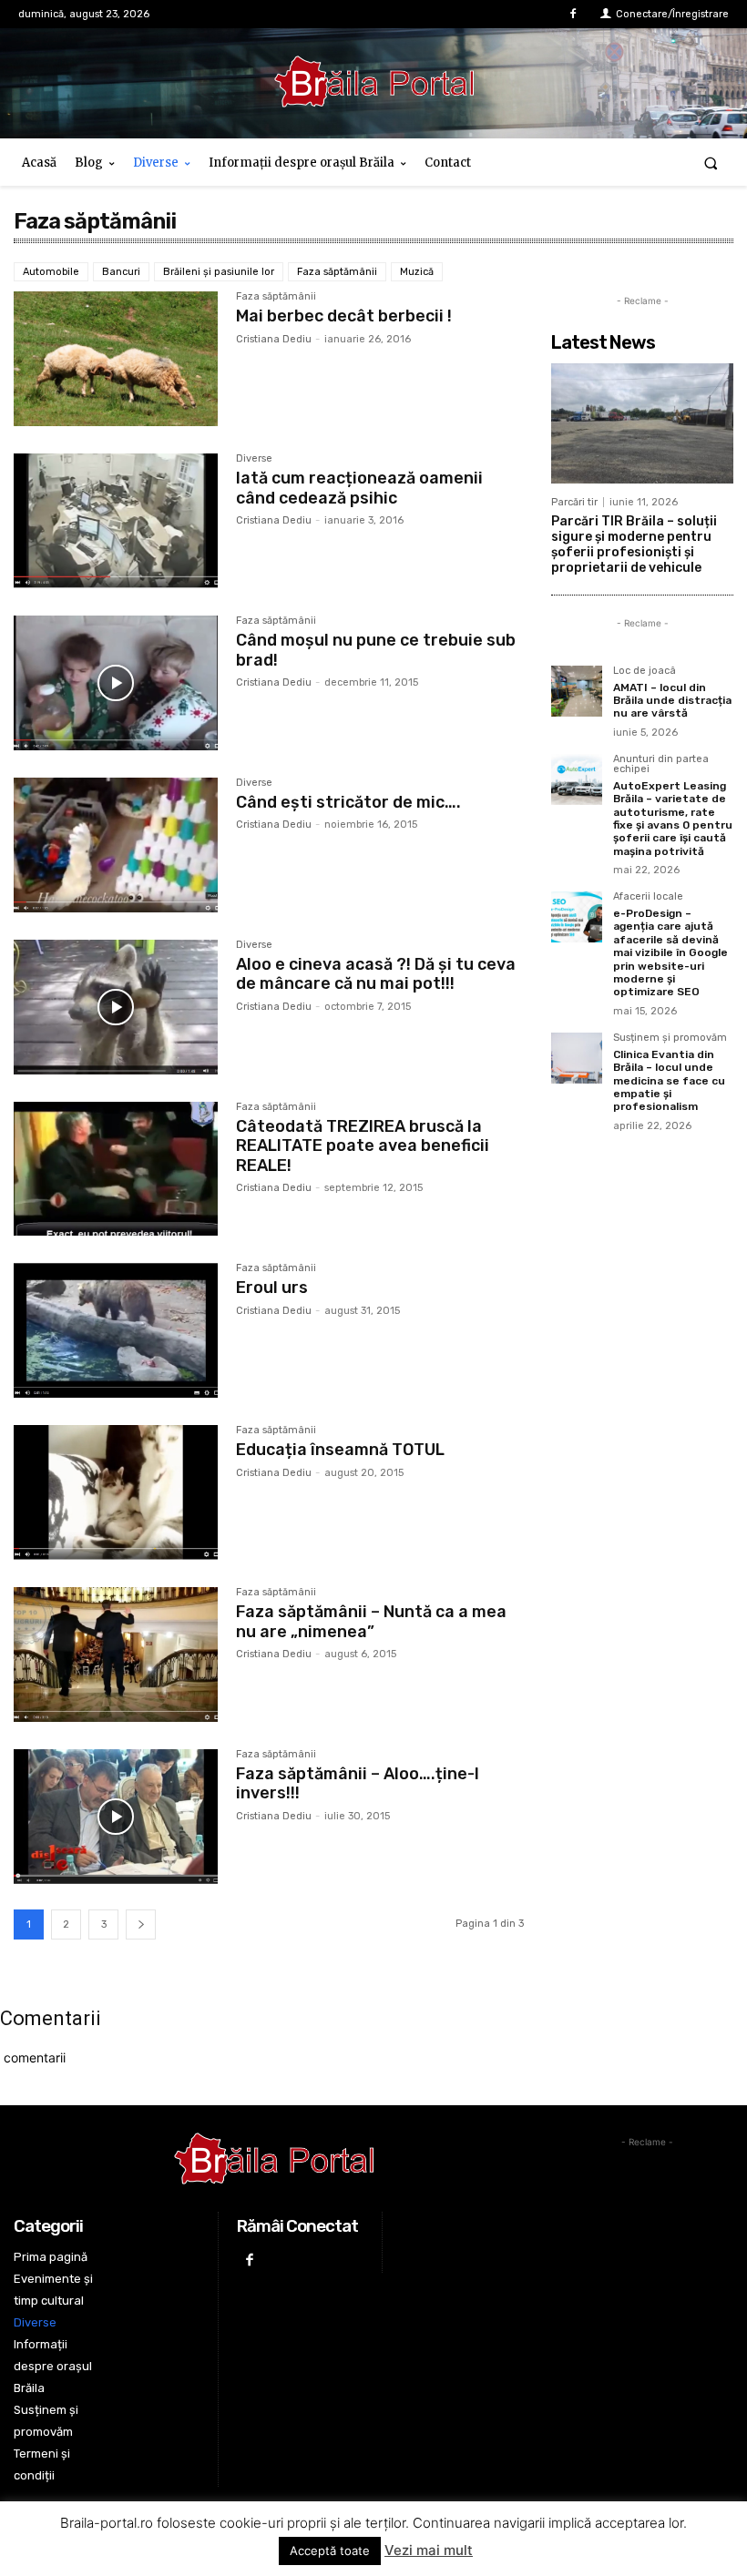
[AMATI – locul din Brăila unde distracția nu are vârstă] (577, 691)
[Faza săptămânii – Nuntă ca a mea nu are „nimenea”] (116, 1655)
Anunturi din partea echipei (661, 764)
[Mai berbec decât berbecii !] (116, 359)
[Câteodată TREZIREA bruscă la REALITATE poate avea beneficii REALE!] (116, 1169)
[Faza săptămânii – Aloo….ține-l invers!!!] (116, 1817)
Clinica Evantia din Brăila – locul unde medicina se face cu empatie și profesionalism (669, 1081)
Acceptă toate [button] (330, 2551)
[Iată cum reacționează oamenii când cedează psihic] (116, 521)
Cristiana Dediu (274, 339)
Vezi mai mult (429, 2550)
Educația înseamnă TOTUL (340, 1450)
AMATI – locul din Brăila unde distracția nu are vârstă (672, 701)
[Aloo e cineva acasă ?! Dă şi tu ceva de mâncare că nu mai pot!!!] (116, 1007)
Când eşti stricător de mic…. (348, 802)
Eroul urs (272, 1288)
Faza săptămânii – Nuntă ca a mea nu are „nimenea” (371, 1622)
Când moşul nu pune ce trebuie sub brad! (376, 650)
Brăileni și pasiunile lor (219, 272)
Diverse (254, 459)
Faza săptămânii (337, 272)
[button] (711, 163)
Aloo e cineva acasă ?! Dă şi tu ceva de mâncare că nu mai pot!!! (376, 974)
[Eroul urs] (116, 1330)
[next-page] (141, 1924)
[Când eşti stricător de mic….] (116, 845)
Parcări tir (574, 502)
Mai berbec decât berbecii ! (344, 316)
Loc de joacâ (645, 671)
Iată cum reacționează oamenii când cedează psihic (359, 488)
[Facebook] (573, 14)
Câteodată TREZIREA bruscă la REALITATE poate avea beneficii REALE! (363, 1146)
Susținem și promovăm (670, 1038)
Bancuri (121, 272)
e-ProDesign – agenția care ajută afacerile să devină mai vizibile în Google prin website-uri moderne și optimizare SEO (670, 952)
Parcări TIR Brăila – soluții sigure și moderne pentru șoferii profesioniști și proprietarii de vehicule (634, 544)
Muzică (417, 272)
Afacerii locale (648, 897)
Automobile (51, 272)
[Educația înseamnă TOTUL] (116, 1492)
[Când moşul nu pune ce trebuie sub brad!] (116, 683)
